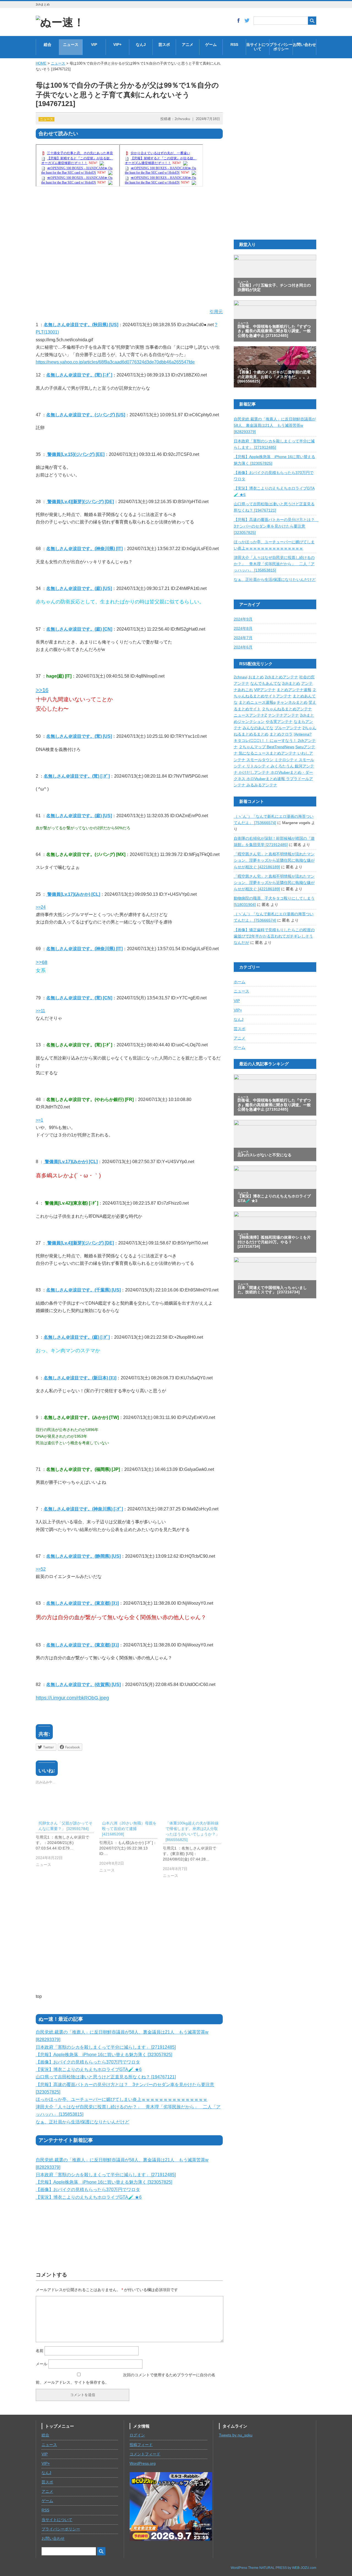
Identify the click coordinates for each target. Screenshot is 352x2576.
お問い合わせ (304, 45)
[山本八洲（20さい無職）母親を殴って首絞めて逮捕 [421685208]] (131, 1848)
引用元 (216, 312)
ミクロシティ (287, 760)
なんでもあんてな (266, 683)
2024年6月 (243, 647)
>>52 (41, 1569)
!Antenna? (303, 734)
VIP (94, 45)
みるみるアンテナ (262, 785)
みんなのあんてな (258, 728)
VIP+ (117, 45)
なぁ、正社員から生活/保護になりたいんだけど (82, 2122)
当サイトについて (258, 47)
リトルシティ (258, 766)
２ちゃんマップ (253, 747)
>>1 (39, 1120)
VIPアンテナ (265, 690)
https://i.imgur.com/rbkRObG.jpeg (72, 1698)
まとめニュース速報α (257, 702)
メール (42, 2364)
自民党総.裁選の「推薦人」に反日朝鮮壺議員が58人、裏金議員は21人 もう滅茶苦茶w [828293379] (275, 425)
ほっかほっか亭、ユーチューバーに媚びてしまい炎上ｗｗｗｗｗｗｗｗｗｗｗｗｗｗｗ (122, 2099)
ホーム (240, 982)
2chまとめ (291, 683)
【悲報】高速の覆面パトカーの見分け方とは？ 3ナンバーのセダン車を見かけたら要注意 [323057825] (276, 526)
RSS (234, 45)
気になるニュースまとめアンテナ (268, 753)
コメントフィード (145, 2454)
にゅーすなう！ (284, 741)
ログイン (137, 2435)
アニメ (188, 45)
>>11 (40, 1011)
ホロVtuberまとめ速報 (266, 779)
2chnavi (240, 677)
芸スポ (164, 45)
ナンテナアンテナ (284, 715)
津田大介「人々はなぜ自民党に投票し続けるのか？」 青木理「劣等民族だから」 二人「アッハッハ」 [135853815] (274, 564)
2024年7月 (243, 638)
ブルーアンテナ (288, 728)
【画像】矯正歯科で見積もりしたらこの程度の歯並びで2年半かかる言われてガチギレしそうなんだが (274, 936)
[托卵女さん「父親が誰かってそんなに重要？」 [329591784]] (68, 1845)
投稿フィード (141, 2445)
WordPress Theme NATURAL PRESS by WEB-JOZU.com (273, 2568)
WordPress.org (143, 2463)
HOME (41, 63)
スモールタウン (260, 760)
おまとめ (256, 677)
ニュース (71, 45)
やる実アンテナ (279, 722)
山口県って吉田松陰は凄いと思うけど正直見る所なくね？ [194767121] (106, 2077)
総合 (48, 45)
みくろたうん (283, 766)
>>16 (42, 690)
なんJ (141, 45)
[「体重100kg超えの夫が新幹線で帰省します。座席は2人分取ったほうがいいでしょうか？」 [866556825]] (195, 1851)
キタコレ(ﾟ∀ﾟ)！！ (252, 741)
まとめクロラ (281, 734)
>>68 (42, 962)
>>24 (41, 907)
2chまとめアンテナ (281, 677)
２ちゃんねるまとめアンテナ (287, 709)
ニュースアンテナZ (250, 715)
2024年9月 (243, 619)
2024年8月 (243, 629)
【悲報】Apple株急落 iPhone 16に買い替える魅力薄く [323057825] (104, 2055)
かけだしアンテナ (255, 773)
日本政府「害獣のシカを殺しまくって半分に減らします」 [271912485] (106, 2047)
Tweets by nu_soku (236, 2435)
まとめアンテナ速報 (294, 690)
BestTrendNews (280, 747)
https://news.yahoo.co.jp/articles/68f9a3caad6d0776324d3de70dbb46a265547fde (115, 362)
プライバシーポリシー (281, 47)
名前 (40, 2351)
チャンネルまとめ (292, 702)
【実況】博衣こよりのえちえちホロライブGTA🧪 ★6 (89, 2069)
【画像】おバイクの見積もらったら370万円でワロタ (88, 2062)
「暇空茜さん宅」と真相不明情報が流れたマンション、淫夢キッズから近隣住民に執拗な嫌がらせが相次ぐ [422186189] (274, 860)
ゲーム (211, 45)
